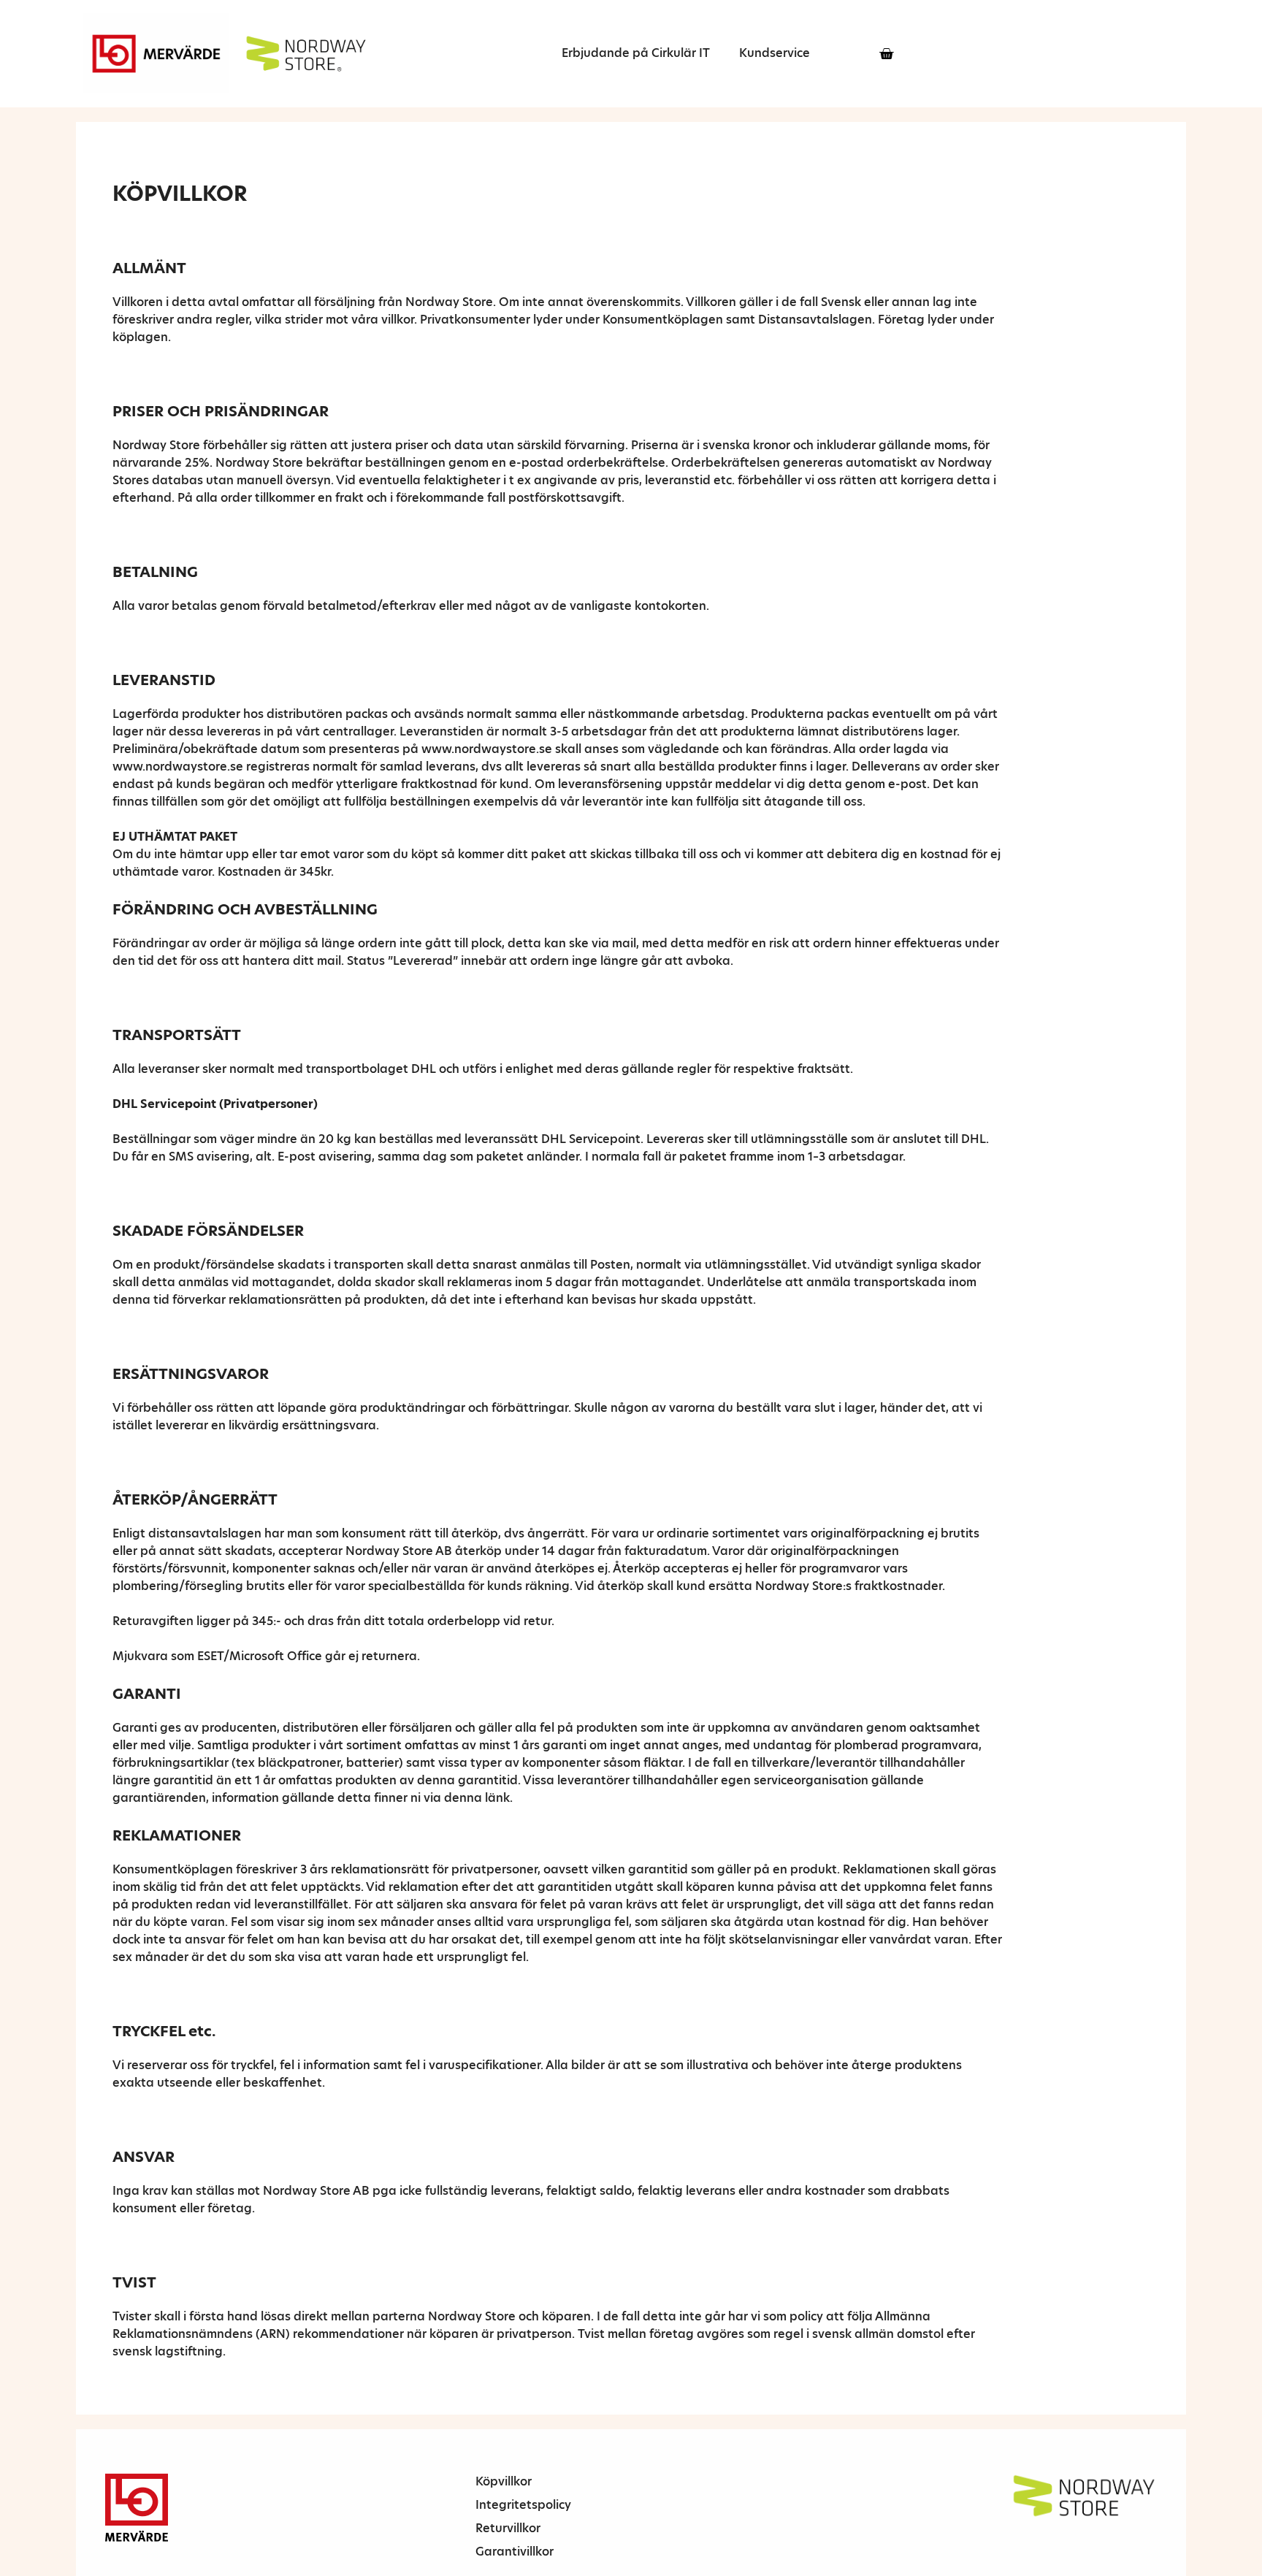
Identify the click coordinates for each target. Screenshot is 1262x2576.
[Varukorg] (886, 54)
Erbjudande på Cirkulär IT (636, 53)
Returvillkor (508, 2528)
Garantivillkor (515, 2552)
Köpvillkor (504, 2481)
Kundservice (775, 53)
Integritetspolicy (523, 2505)
